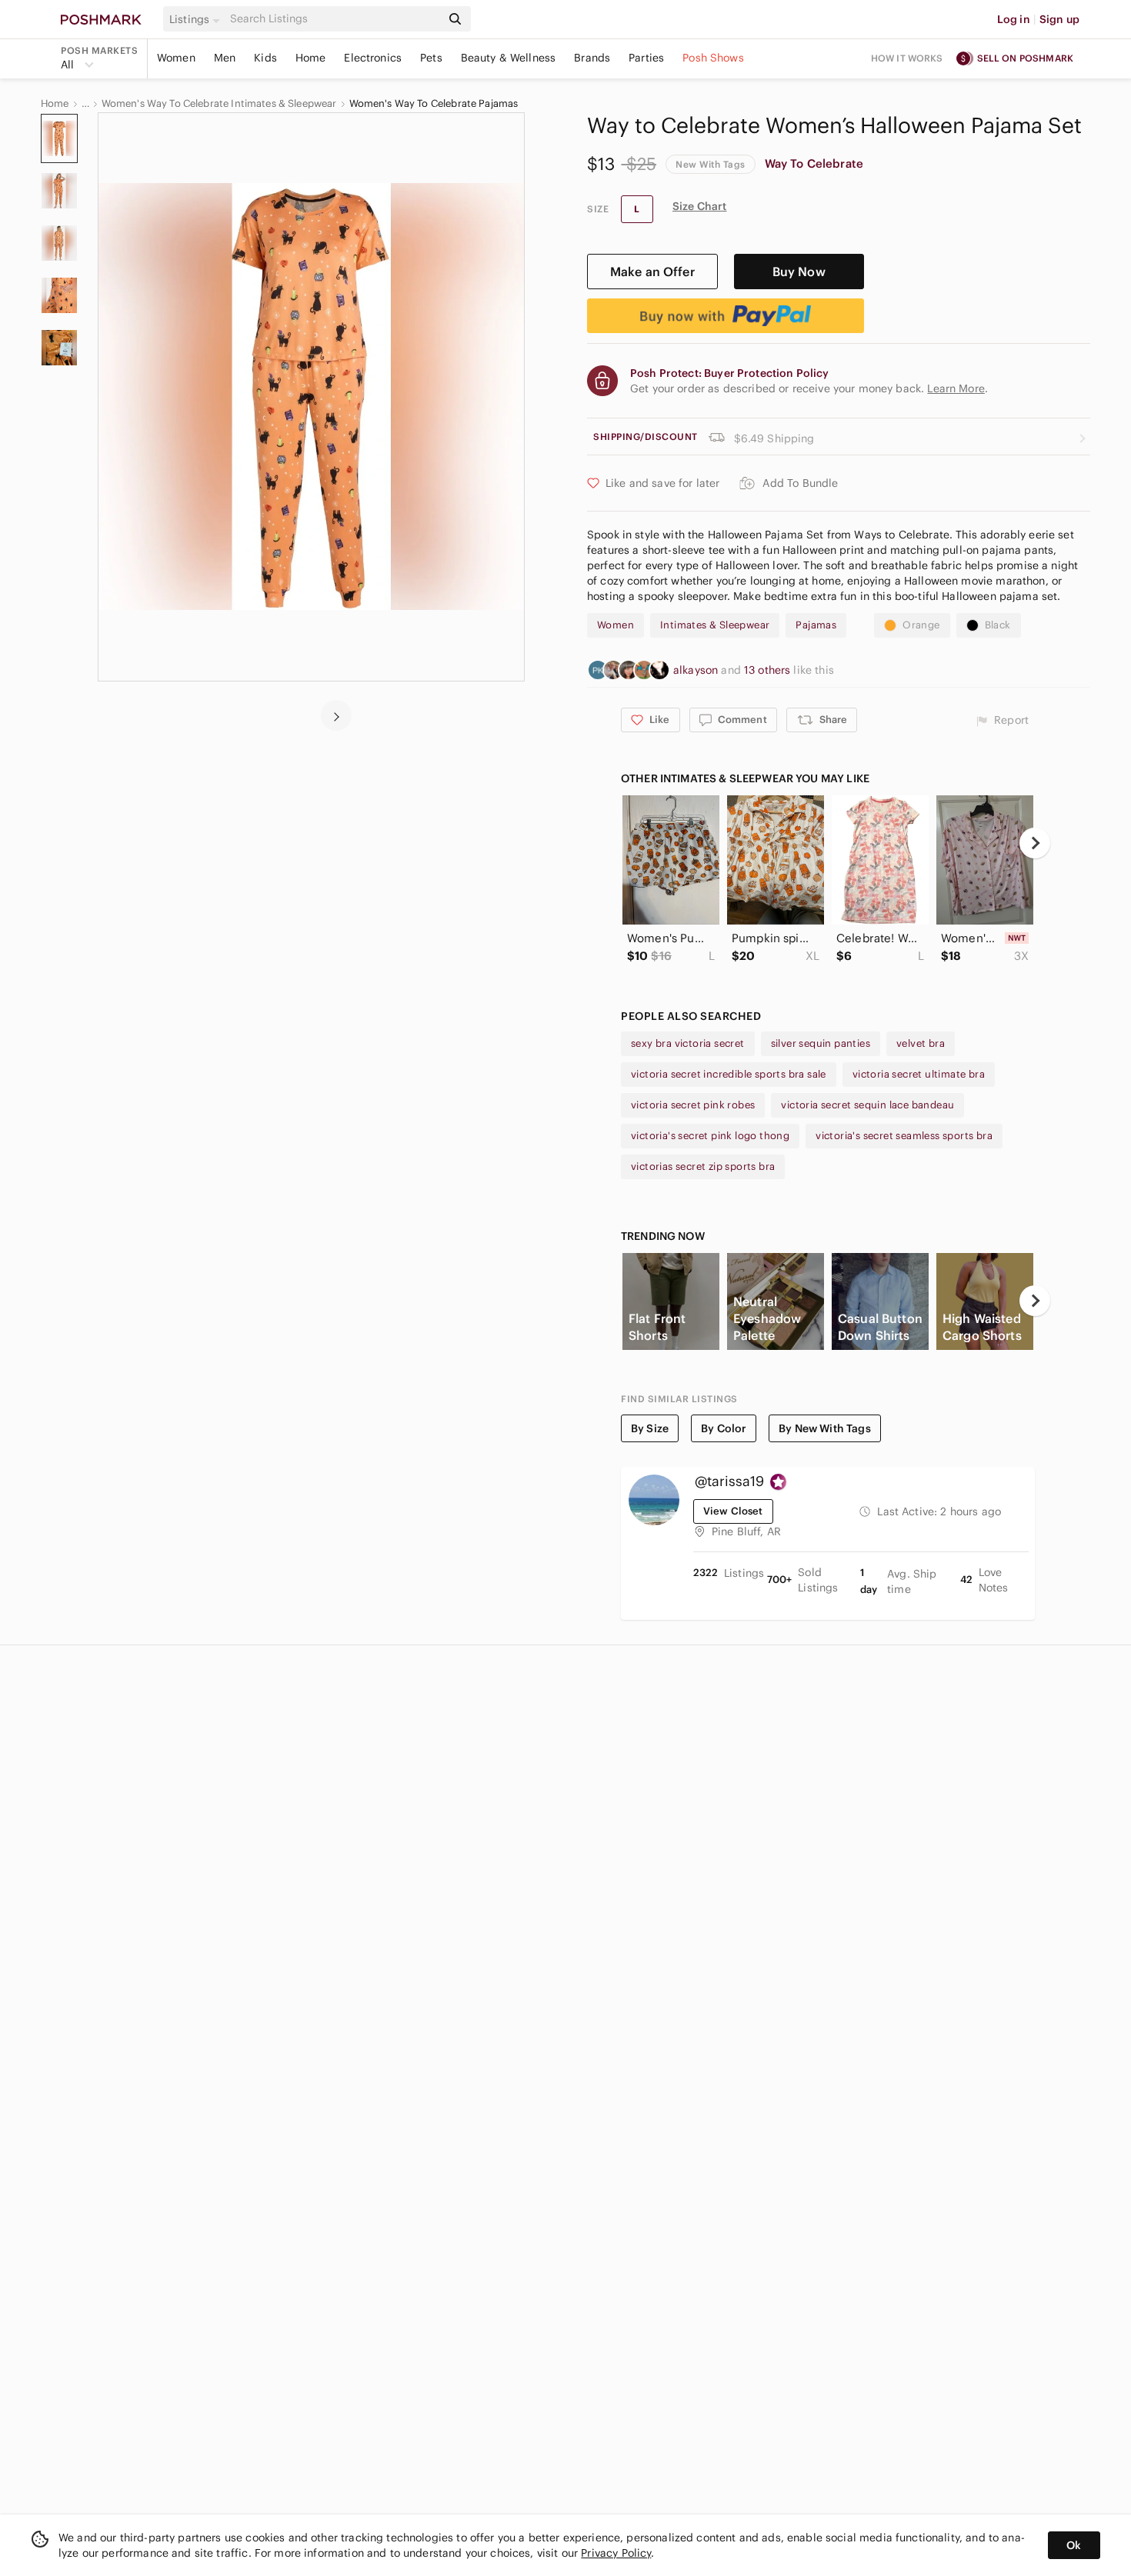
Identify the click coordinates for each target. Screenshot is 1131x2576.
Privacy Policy (616, 2553)
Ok (1074, 2545)
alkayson (697, 670)
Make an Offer (652, 272)
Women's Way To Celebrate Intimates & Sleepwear (219, 104)
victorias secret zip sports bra (703, 1166)
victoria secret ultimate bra (919, 1074)
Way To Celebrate (814, 163)
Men (225, 58)
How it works (907, 58)
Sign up (1059, 19)
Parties (646, 58)
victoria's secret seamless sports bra (904, 1136)
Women (176, 58)
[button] (197, 19)
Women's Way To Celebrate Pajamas (434, 104)
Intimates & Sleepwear (715, 625)
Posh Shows (713, 58)
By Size (650, 1428)
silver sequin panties (821, 1043)
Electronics (373, 58)
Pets (431, 58)
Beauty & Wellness (509, 58)
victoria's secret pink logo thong (710, 1136)
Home (311, 58)
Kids (265, 58)
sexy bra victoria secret (688, 1043)
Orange (921, 625)
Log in (1014, 19)
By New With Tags (824, 1428)
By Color (724, 1428)
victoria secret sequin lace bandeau (867, 1105)
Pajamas (816, 625)
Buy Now (799, 272)
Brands (592, 58)
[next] (336, 715)
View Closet (733, 1511)
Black (998, 625)
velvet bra (921, 1043)
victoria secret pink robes (693, 1105)
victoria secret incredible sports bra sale (729, 1074)
